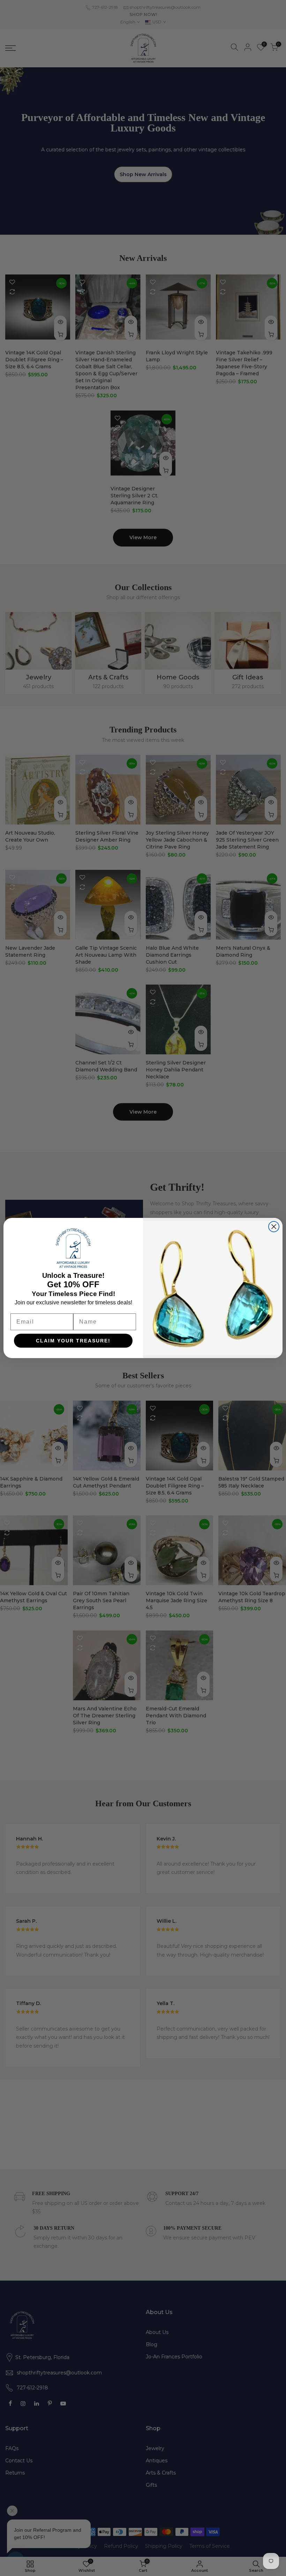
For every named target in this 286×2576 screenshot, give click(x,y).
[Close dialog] (274, 1227)
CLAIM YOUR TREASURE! (73, 1341)
